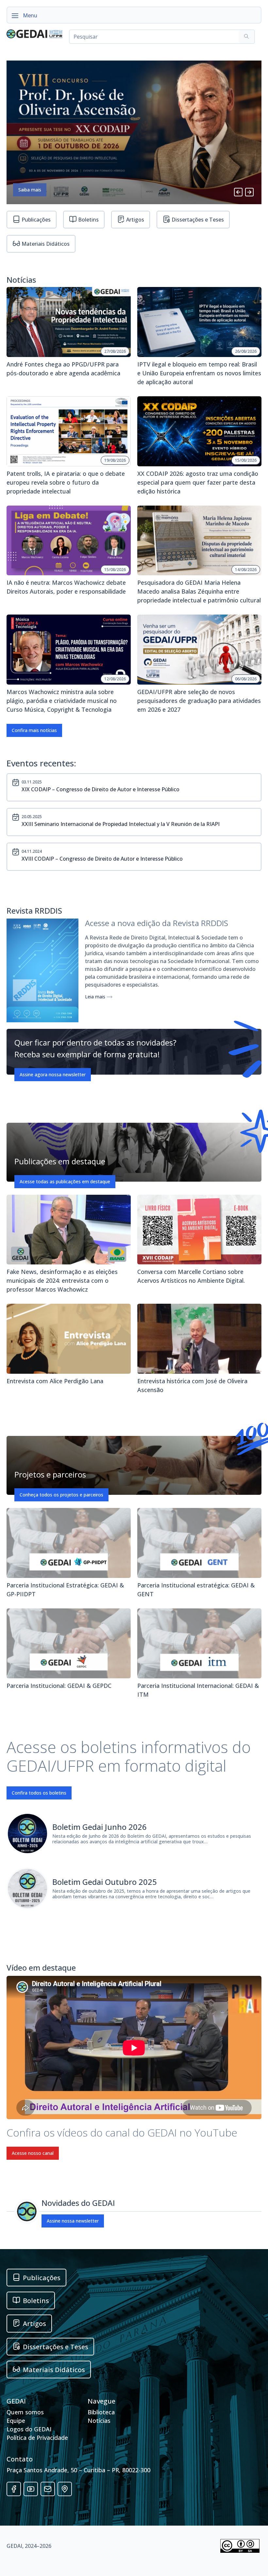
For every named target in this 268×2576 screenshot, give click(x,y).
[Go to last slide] (238, 192)
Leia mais (96, 997)
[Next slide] (249, 192)
